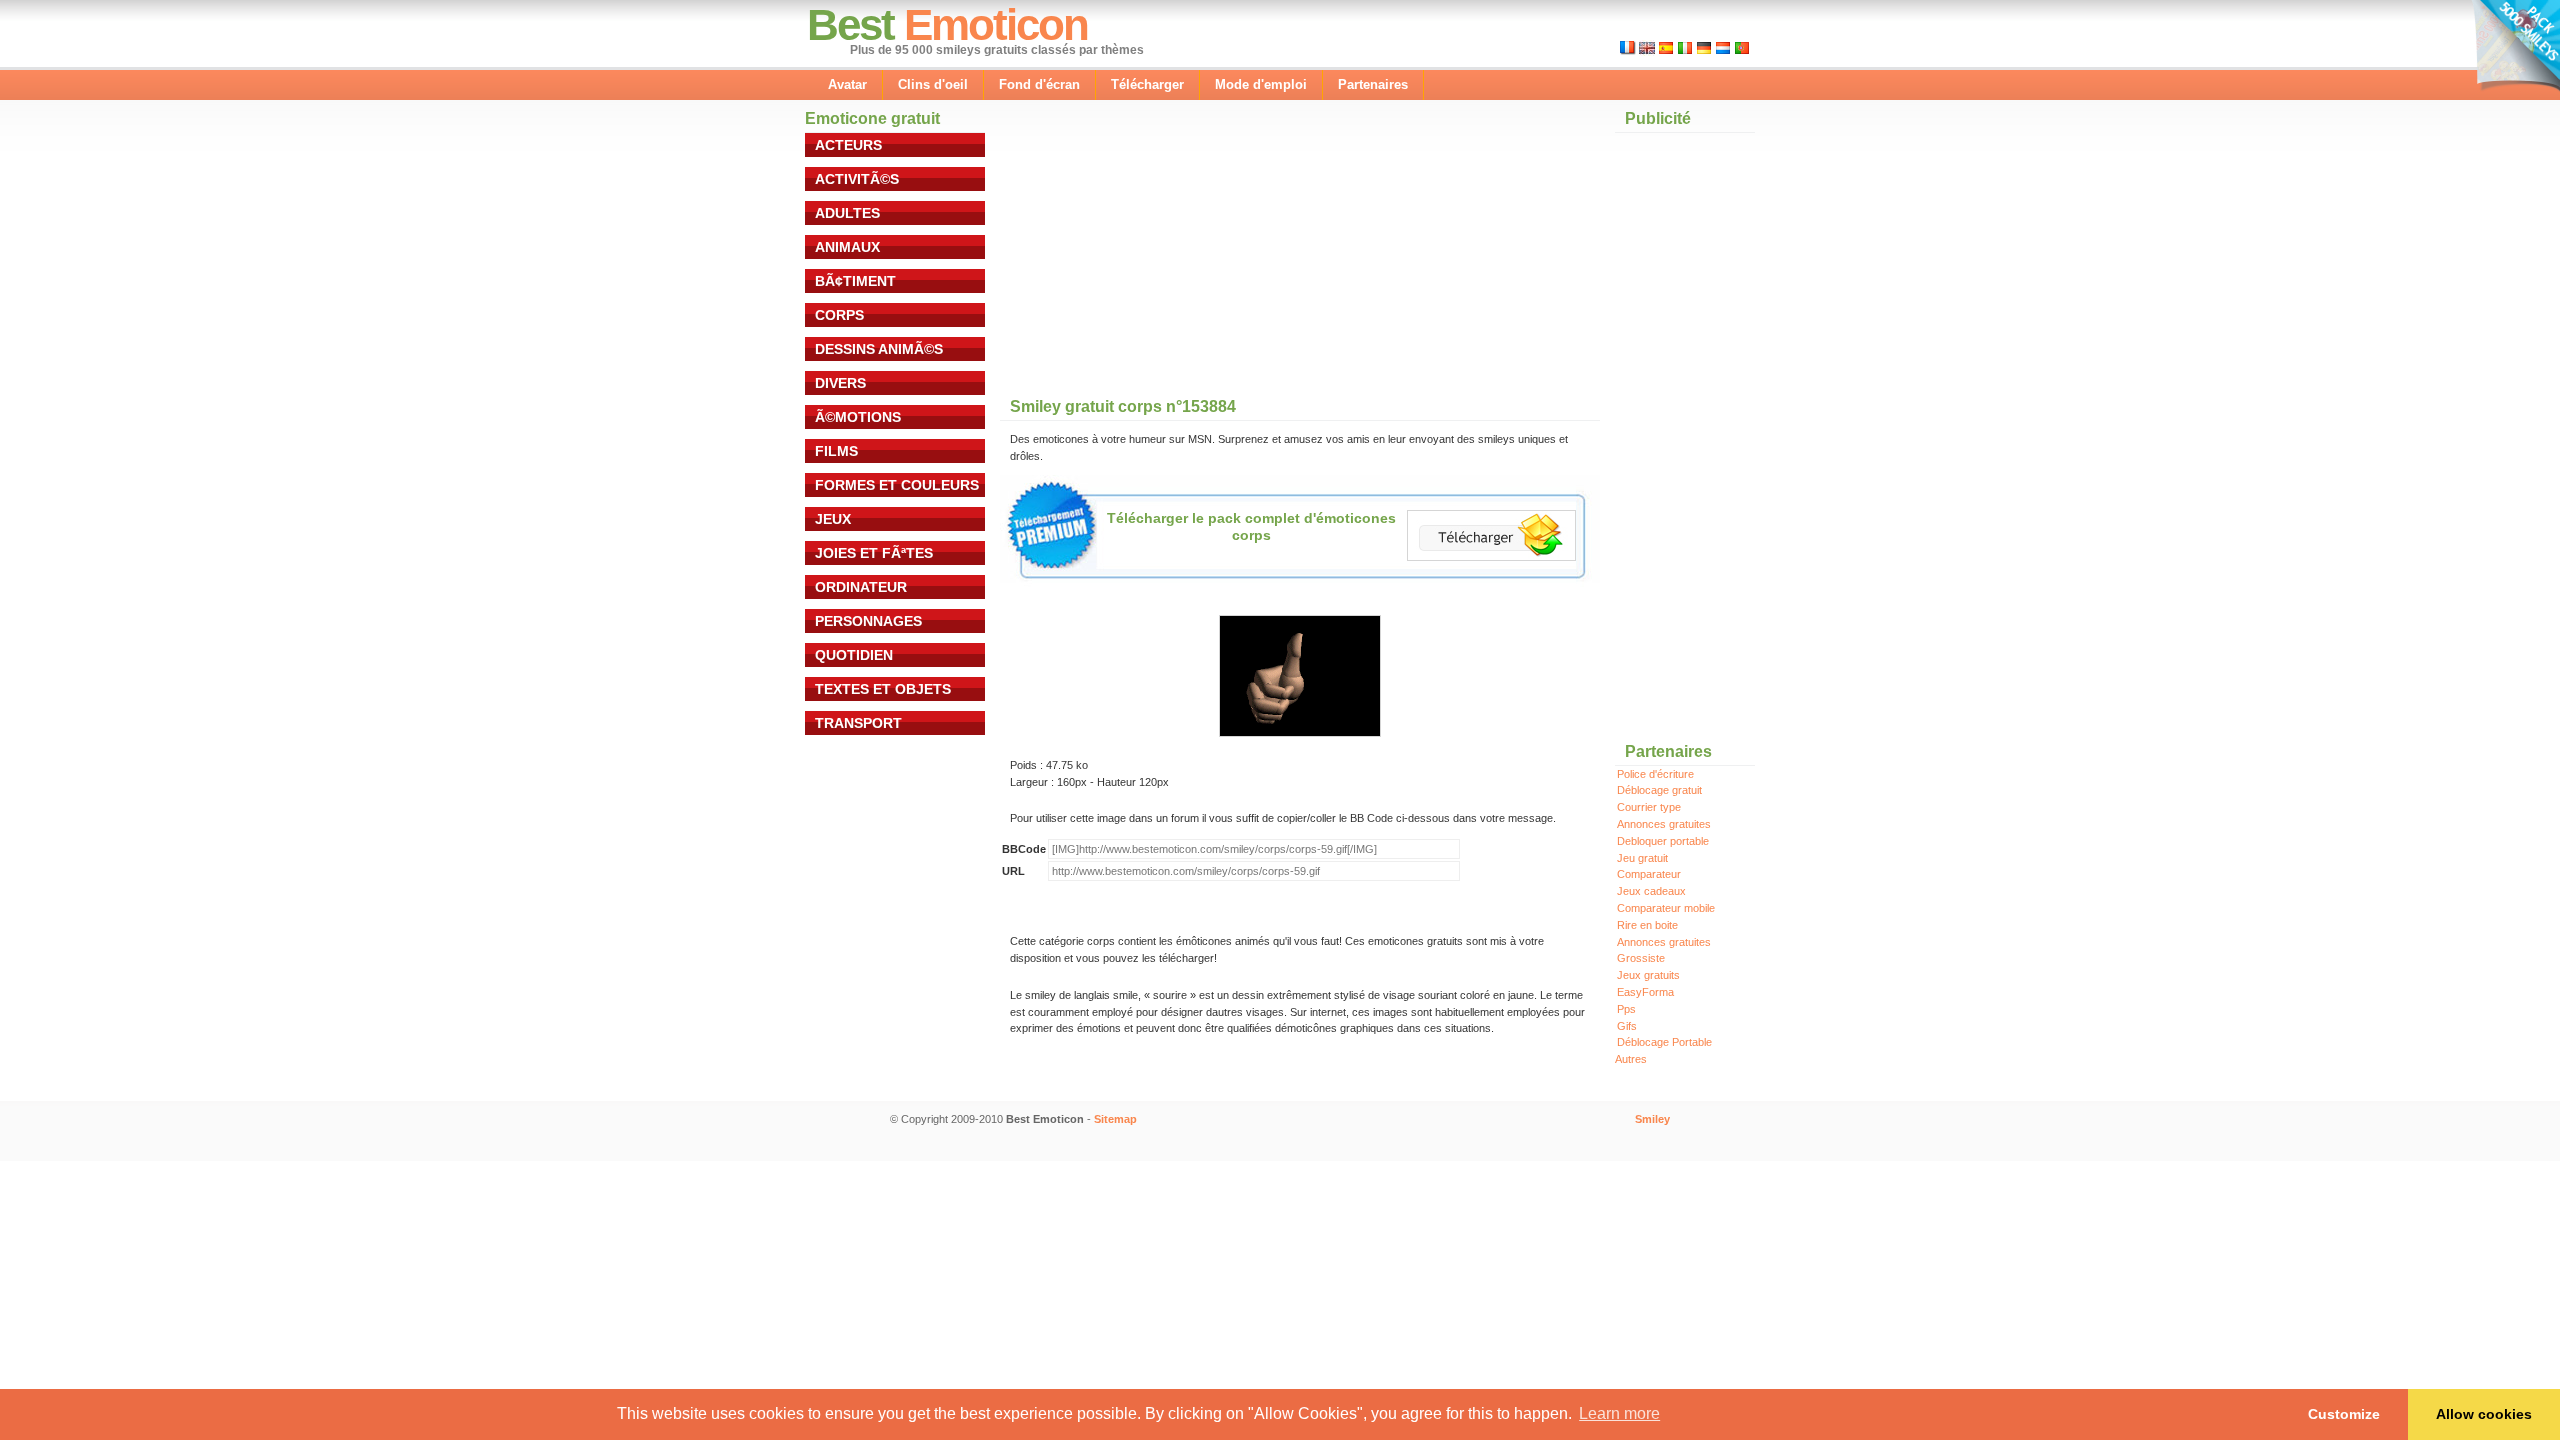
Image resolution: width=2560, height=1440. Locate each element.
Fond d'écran (1039, 84)
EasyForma (1645, 992)
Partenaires (1373, 84)
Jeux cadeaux (1651, 891)
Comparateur (1649, 874)
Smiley (1652, 1119)
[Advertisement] (1150, 259)
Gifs (1627, 1026)
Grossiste (1641, 958)
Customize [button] (2344, 1414)
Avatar (847, 84)
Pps (1626, 1009)
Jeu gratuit (1642, 858)
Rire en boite (1647, 925)
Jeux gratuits (1648, 975)
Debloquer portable (1663, 841)
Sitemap (1115, 1119)
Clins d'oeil (933, 84)
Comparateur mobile (1666, 908)
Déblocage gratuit (1659, 790)
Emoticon (996, 24)
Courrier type (1649, 807)
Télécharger (1147, 84)
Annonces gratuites (1664, 824)
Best (850, 24)
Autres (1631, 1059)
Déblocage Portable (1664, 1042)
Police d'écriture (1655, 774)
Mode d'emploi (1261, 84)
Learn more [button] (1619, 1413)
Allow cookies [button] (2484, 1414)
